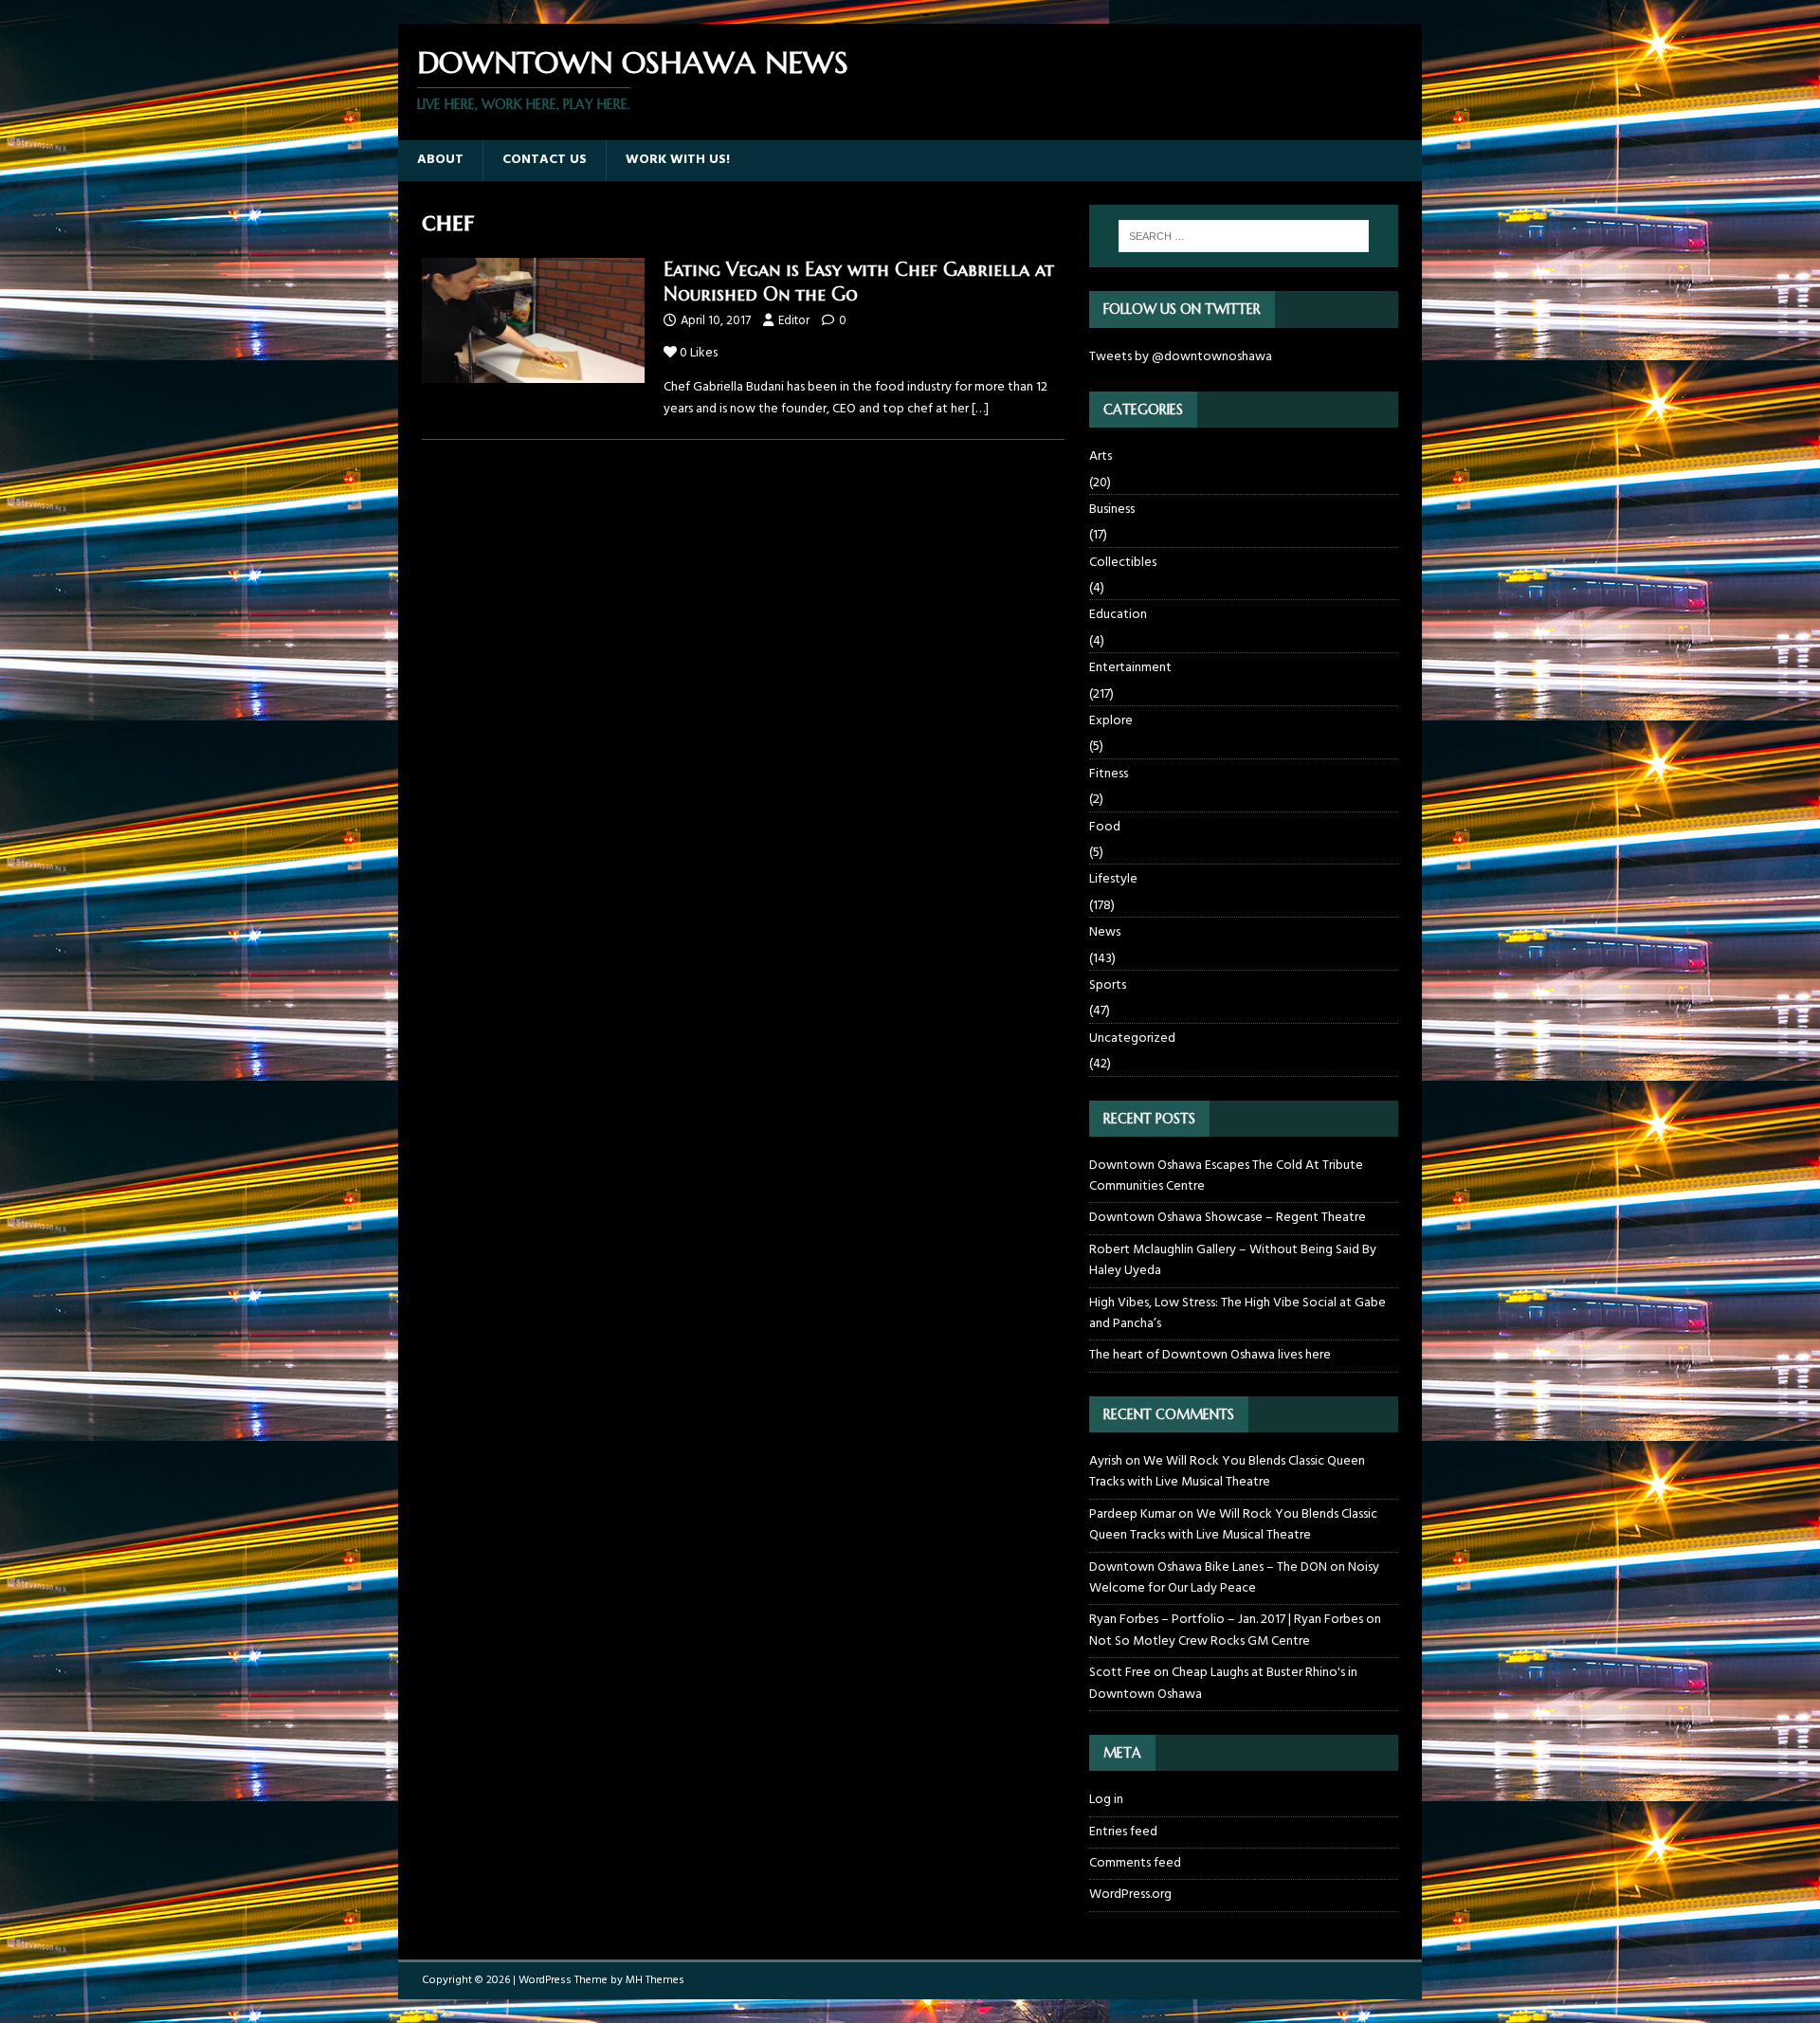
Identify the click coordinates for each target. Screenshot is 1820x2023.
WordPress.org (1130, 1895)
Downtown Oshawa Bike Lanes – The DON (1208, 1567)
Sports (1108, 985)
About (440, 160)
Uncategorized (1132, 1039)
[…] (980, 409)
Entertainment (1130, 668)
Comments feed (1135, 1863)
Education (1118, 615)
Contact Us (545, 160)
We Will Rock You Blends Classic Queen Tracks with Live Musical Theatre (1227, 1472)
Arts (1101, 457)
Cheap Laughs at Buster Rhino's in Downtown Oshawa (1223, 1683)
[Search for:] (1244, 236)
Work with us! (678, 160)
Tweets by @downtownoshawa (1181, 357)
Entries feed (1123, 1832)
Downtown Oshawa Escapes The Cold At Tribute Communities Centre (1226, 1176)
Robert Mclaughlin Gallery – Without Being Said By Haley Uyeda (1233, 1260)
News (1105, 932)
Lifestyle (1113, 879)
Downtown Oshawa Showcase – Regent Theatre (1228, 1218)
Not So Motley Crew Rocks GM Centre (1200, 1641)
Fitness (1109, 774)
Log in (1106, 1800)
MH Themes (655, 1980)
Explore (1111, 721)
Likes (699, 353)
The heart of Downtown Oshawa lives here (1210, 1355)
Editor (794, 321)
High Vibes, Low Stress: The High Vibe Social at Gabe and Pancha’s (1238, 1313)
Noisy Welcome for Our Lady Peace (1234, 1578)
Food (1105, 827)
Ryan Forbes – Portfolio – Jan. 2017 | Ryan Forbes (1226, 1620)
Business (1112, 510)
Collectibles (1123, 563)
